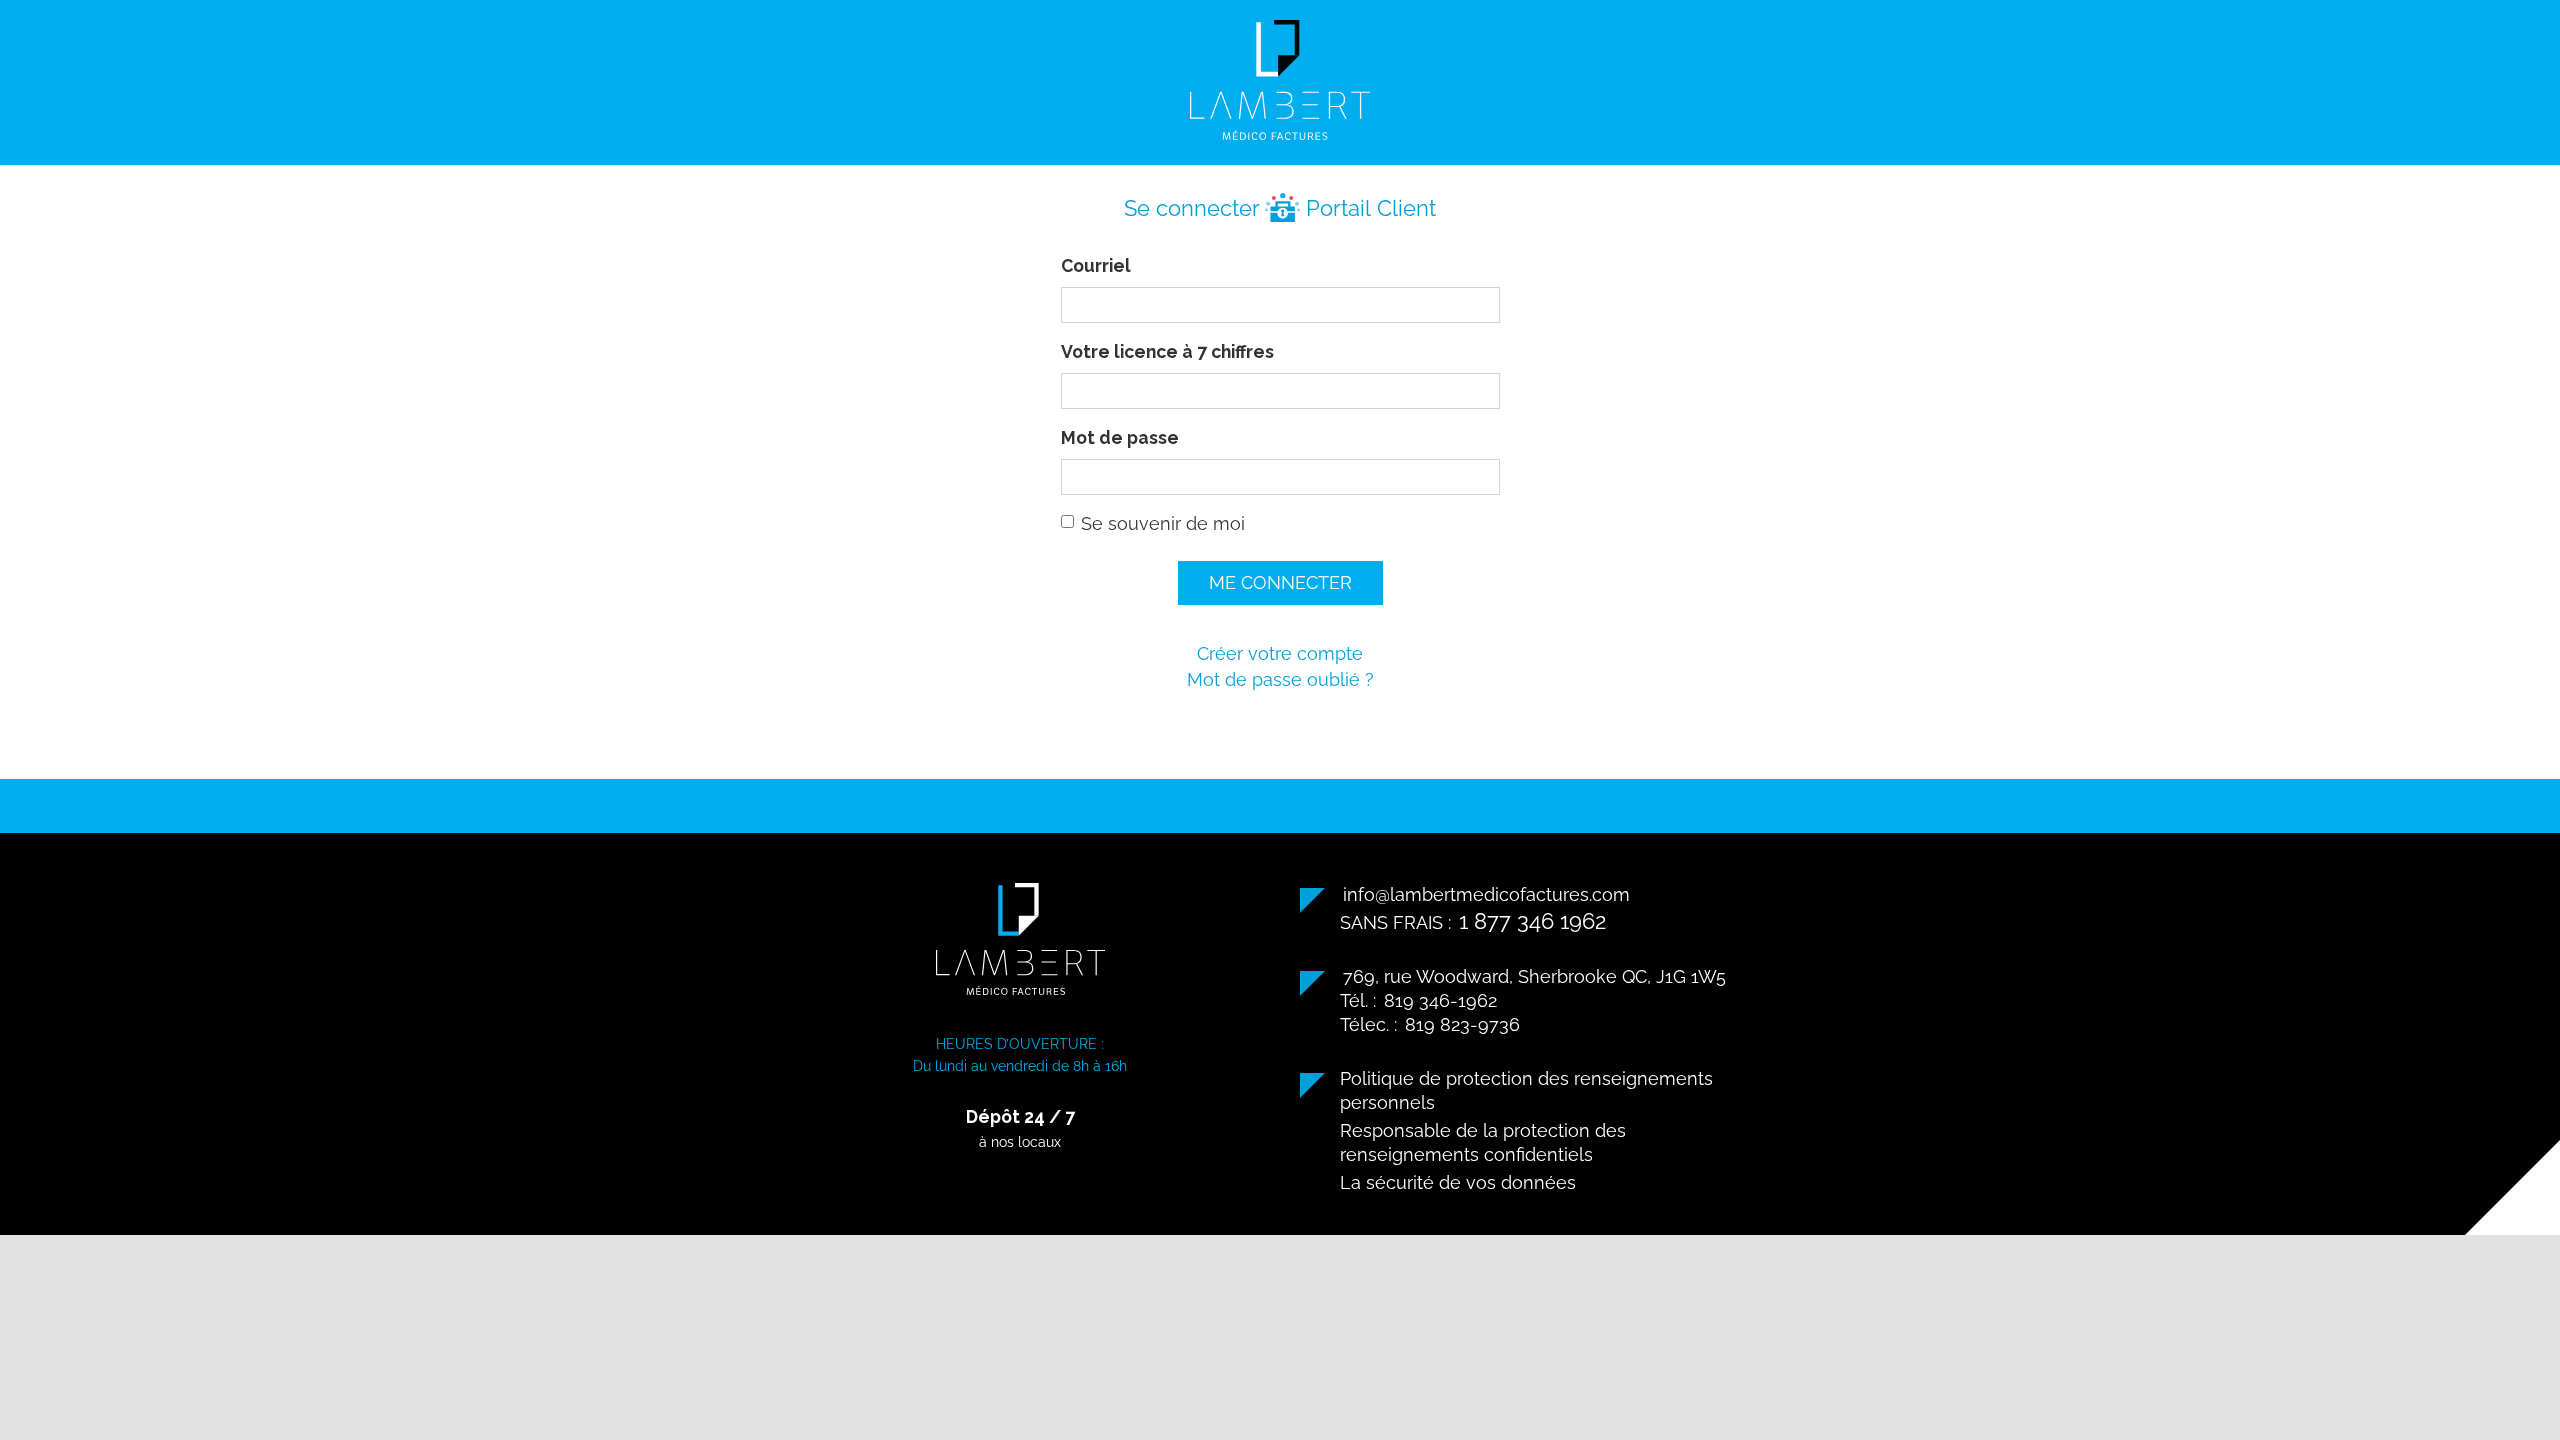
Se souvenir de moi (1163, 523)
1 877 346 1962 (1532, 921)
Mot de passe (1120, 437)
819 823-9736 (1462, 1024)
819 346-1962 (1440, 1000)
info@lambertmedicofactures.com (1486, 894)
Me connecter (1280, 582)
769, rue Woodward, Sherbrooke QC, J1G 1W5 (1534, 976)
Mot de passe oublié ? (1280, 679)
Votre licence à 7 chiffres (1167, 351)
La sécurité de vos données (1458, 1182)
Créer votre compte (1280, 653)
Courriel (1096, 265)
